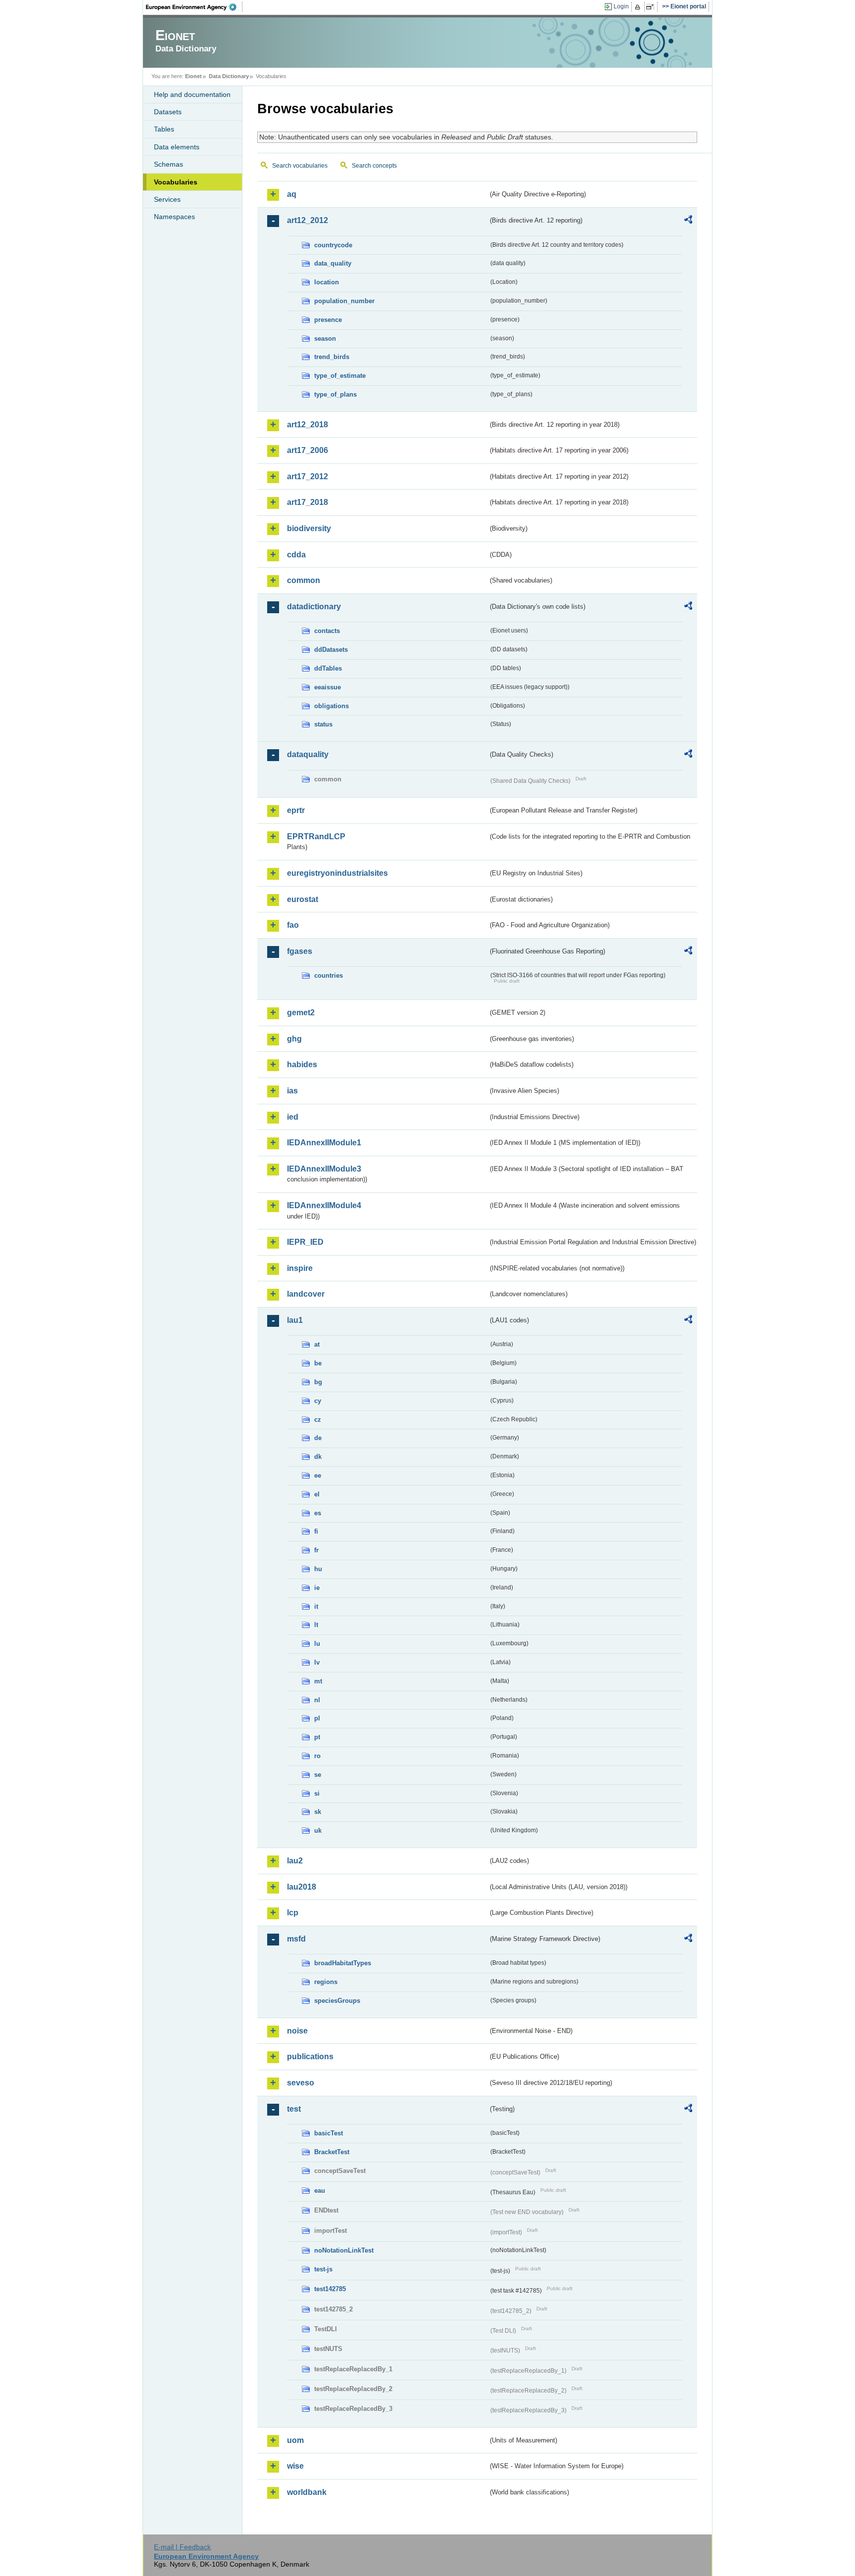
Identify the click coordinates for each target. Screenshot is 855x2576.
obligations (332, 706)
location (327, 282)
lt (316, 1625)
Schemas (168, 164)
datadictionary (314, 607)
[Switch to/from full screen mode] (652, 7)
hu (318, 1569)
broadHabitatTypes (343, 1963)
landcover (306, 1294)
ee (318, 1475)
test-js (323, 2269)
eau (320, 2191)
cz (318, 1420)
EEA (194, 7)
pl (317, 1718)
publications (310, 2056)
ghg (294, 1039)
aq (292, 194)
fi (316, 1531)
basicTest (329, 2133)
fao (293, 925)
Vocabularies (176, 182)
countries (329, 975)
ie (317, 1588)
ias (292, 1091)
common (304, 580)
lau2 (295, 1861)
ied (293, 1117)
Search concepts (374, 166)
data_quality (333, 263)
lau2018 (302, 1887)
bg (318, 1382)
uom (295, 2440)
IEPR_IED (305, 1242)
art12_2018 (308, 425)
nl (317, 1700)
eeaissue (328, 687)
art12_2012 (308, 220)
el (317, 1494)
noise (297, 2031)
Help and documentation (192, 94)
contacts (327, 631)
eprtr (296, 810)
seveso (301, 2083)
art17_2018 (308, 502)
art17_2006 (308, 450)
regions (326, 1982)
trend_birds (332, 357)
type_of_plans (335, 394)
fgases (300, 951)
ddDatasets (331, 650)
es (318, 1513)
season (325, 339)
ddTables (328, 668)
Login (621, 6)
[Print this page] (639, 7)
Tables (164, 129)
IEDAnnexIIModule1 (324, 1143)
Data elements (177, 147)
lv (317, 1662)
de (318, 1438)
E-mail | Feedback (182, 2547)
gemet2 (301, 1013)
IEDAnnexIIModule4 (324, 1205)
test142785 (330, 2289)
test (294, 2109)
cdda (296, 555)
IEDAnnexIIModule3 (324, 1169)
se (318, 1775)
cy (318, 1401)
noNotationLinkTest (344, 2250)
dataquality (308, 754)
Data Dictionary (229, 76)
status (323, 724)
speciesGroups (337, 2001)
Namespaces (174, 217)
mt (318, 1681)
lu (317, 1644)
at (317, 1344)
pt (317, 1737)
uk (318, 1830)
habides (302, 1064)
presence (328, 320)
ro (317, 1756)
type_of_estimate (340, 376)
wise (295, 2466)
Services (167, 199)
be (318, 1363)
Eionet (193, 76)
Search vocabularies (300, 166)
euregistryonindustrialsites (337, 873)
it (316, 1606)
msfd (296, 1939)
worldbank (307, 2492)
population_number (344, 301)
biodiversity (309, 528)
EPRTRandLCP (316, 836)
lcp (293, 1913)
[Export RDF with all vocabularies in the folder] (688, 221)
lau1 (295, 1320)
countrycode (333, 245)
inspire (300, 1268)
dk (318, 1457)
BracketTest (332, 2152)
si (317, 1793)
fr (316, 1550)
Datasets (168, 112)
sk (318, 1812)
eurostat (303, 899)
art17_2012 (308, 476)
